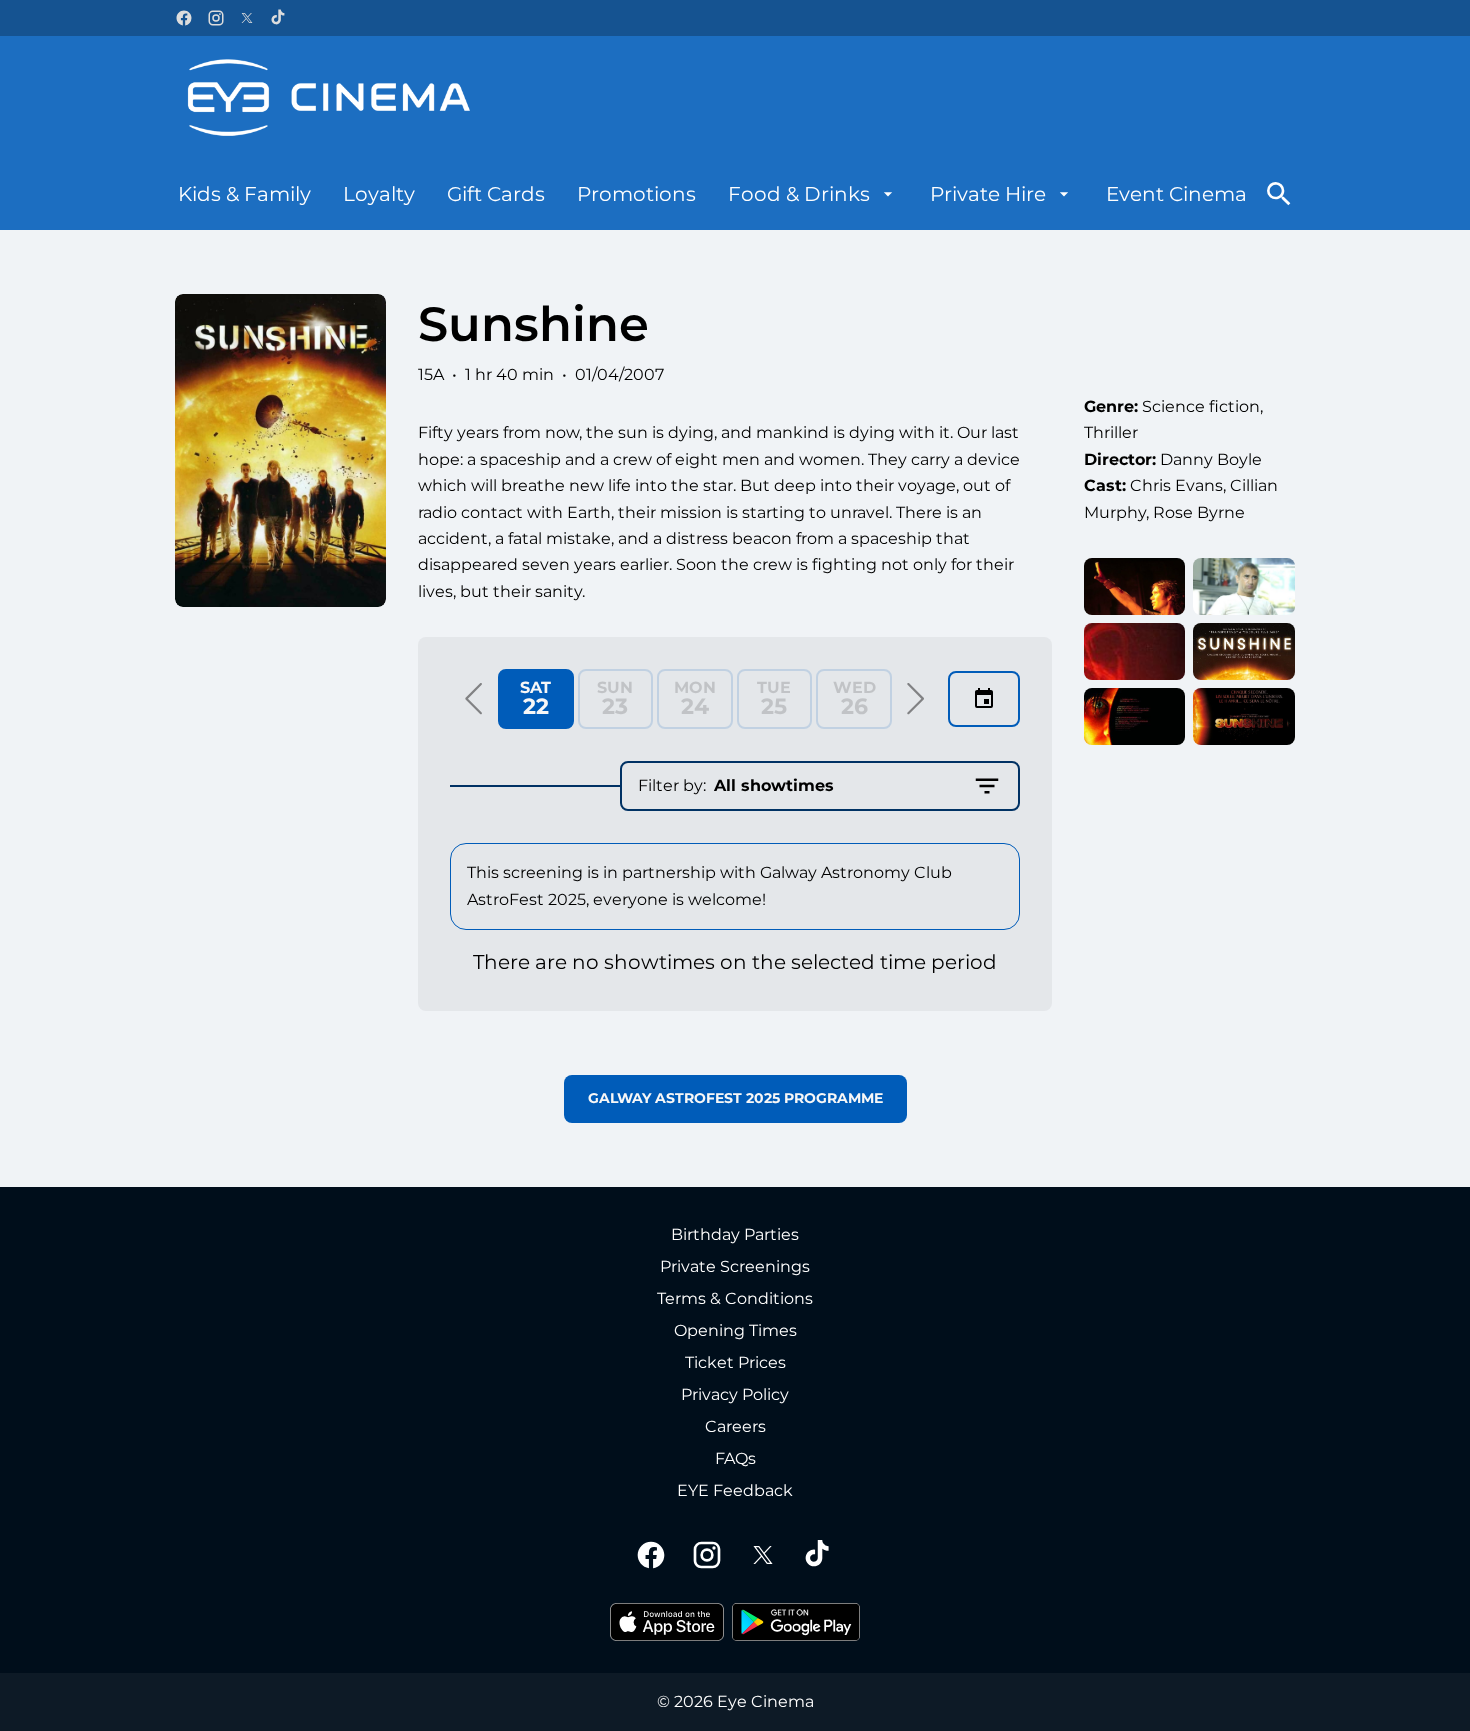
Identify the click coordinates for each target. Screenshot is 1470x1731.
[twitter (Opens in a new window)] (247, 18)
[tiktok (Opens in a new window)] (279, 18)
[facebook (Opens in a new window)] (184, 18)
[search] (1279, 194)
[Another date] (984, 699)
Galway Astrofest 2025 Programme (735, 1098)
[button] (474, 699)
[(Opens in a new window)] (667, 1622)
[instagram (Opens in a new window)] (216, 18)
